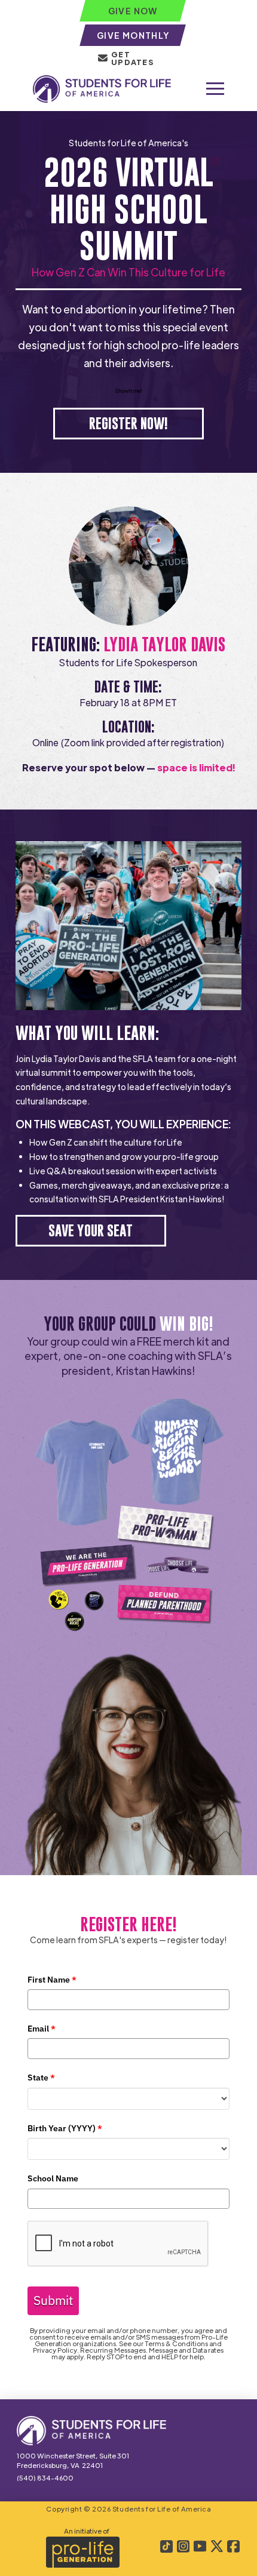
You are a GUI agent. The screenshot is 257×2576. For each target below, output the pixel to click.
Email (42, 2029)
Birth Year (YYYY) (65, 2128)
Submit (53, 2300)
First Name (52, 1980)
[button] (215, 89)
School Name (53, 2178)
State (41, 2078)
